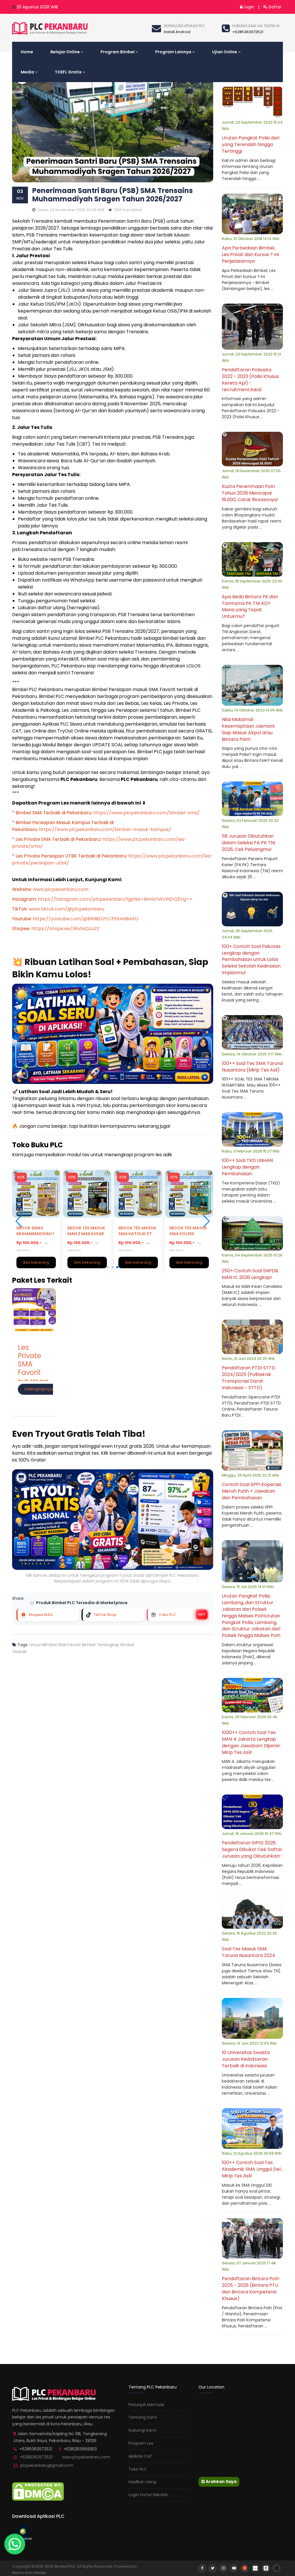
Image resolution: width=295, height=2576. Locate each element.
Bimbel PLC (65, 2566)
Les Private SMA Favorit (30, 1360)
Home (27, 52)
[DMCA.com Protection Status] (38, 2491)
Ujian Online (225, 52)
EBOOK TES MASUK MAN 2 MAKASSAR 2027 (36, 1234)
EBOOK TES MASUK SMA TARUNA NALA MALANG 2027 (189, 1234)
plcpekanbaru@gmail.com (47, 2465)
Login (248, 7)
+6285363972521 (36, 2457)
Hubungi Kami (142, 2430)
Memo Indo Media (29, 2573)
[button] (206, 1221)
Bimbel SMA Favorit (62, 1645)
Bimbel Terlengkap (100, 1645)
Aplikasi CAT (140, 2456)
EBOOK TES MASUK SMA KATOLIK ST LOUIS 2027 (87, 1234)
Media (27, 72)
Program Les (141, 2443)
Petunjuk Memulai (146, 2405)
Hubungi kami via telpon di (256, 26)
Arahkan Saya (221, 2482)
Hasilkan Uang (142, 2482)
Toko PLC (138, 2469)
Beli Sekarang (37, 1262)
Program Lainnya (173, 52)
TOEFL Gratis (68, 72)
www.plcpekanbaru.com (86, 2457)
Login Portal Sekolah (148, 2495)
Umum (36, 1645)
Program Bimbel (118, 52)
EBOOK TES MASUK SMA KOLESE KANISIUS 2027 (138, 1234)
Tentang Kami (143, 2417)
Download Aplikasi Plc (184, 26)
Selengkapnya (39, 1389)
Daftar (274, 7)
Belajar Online (65, 52)
